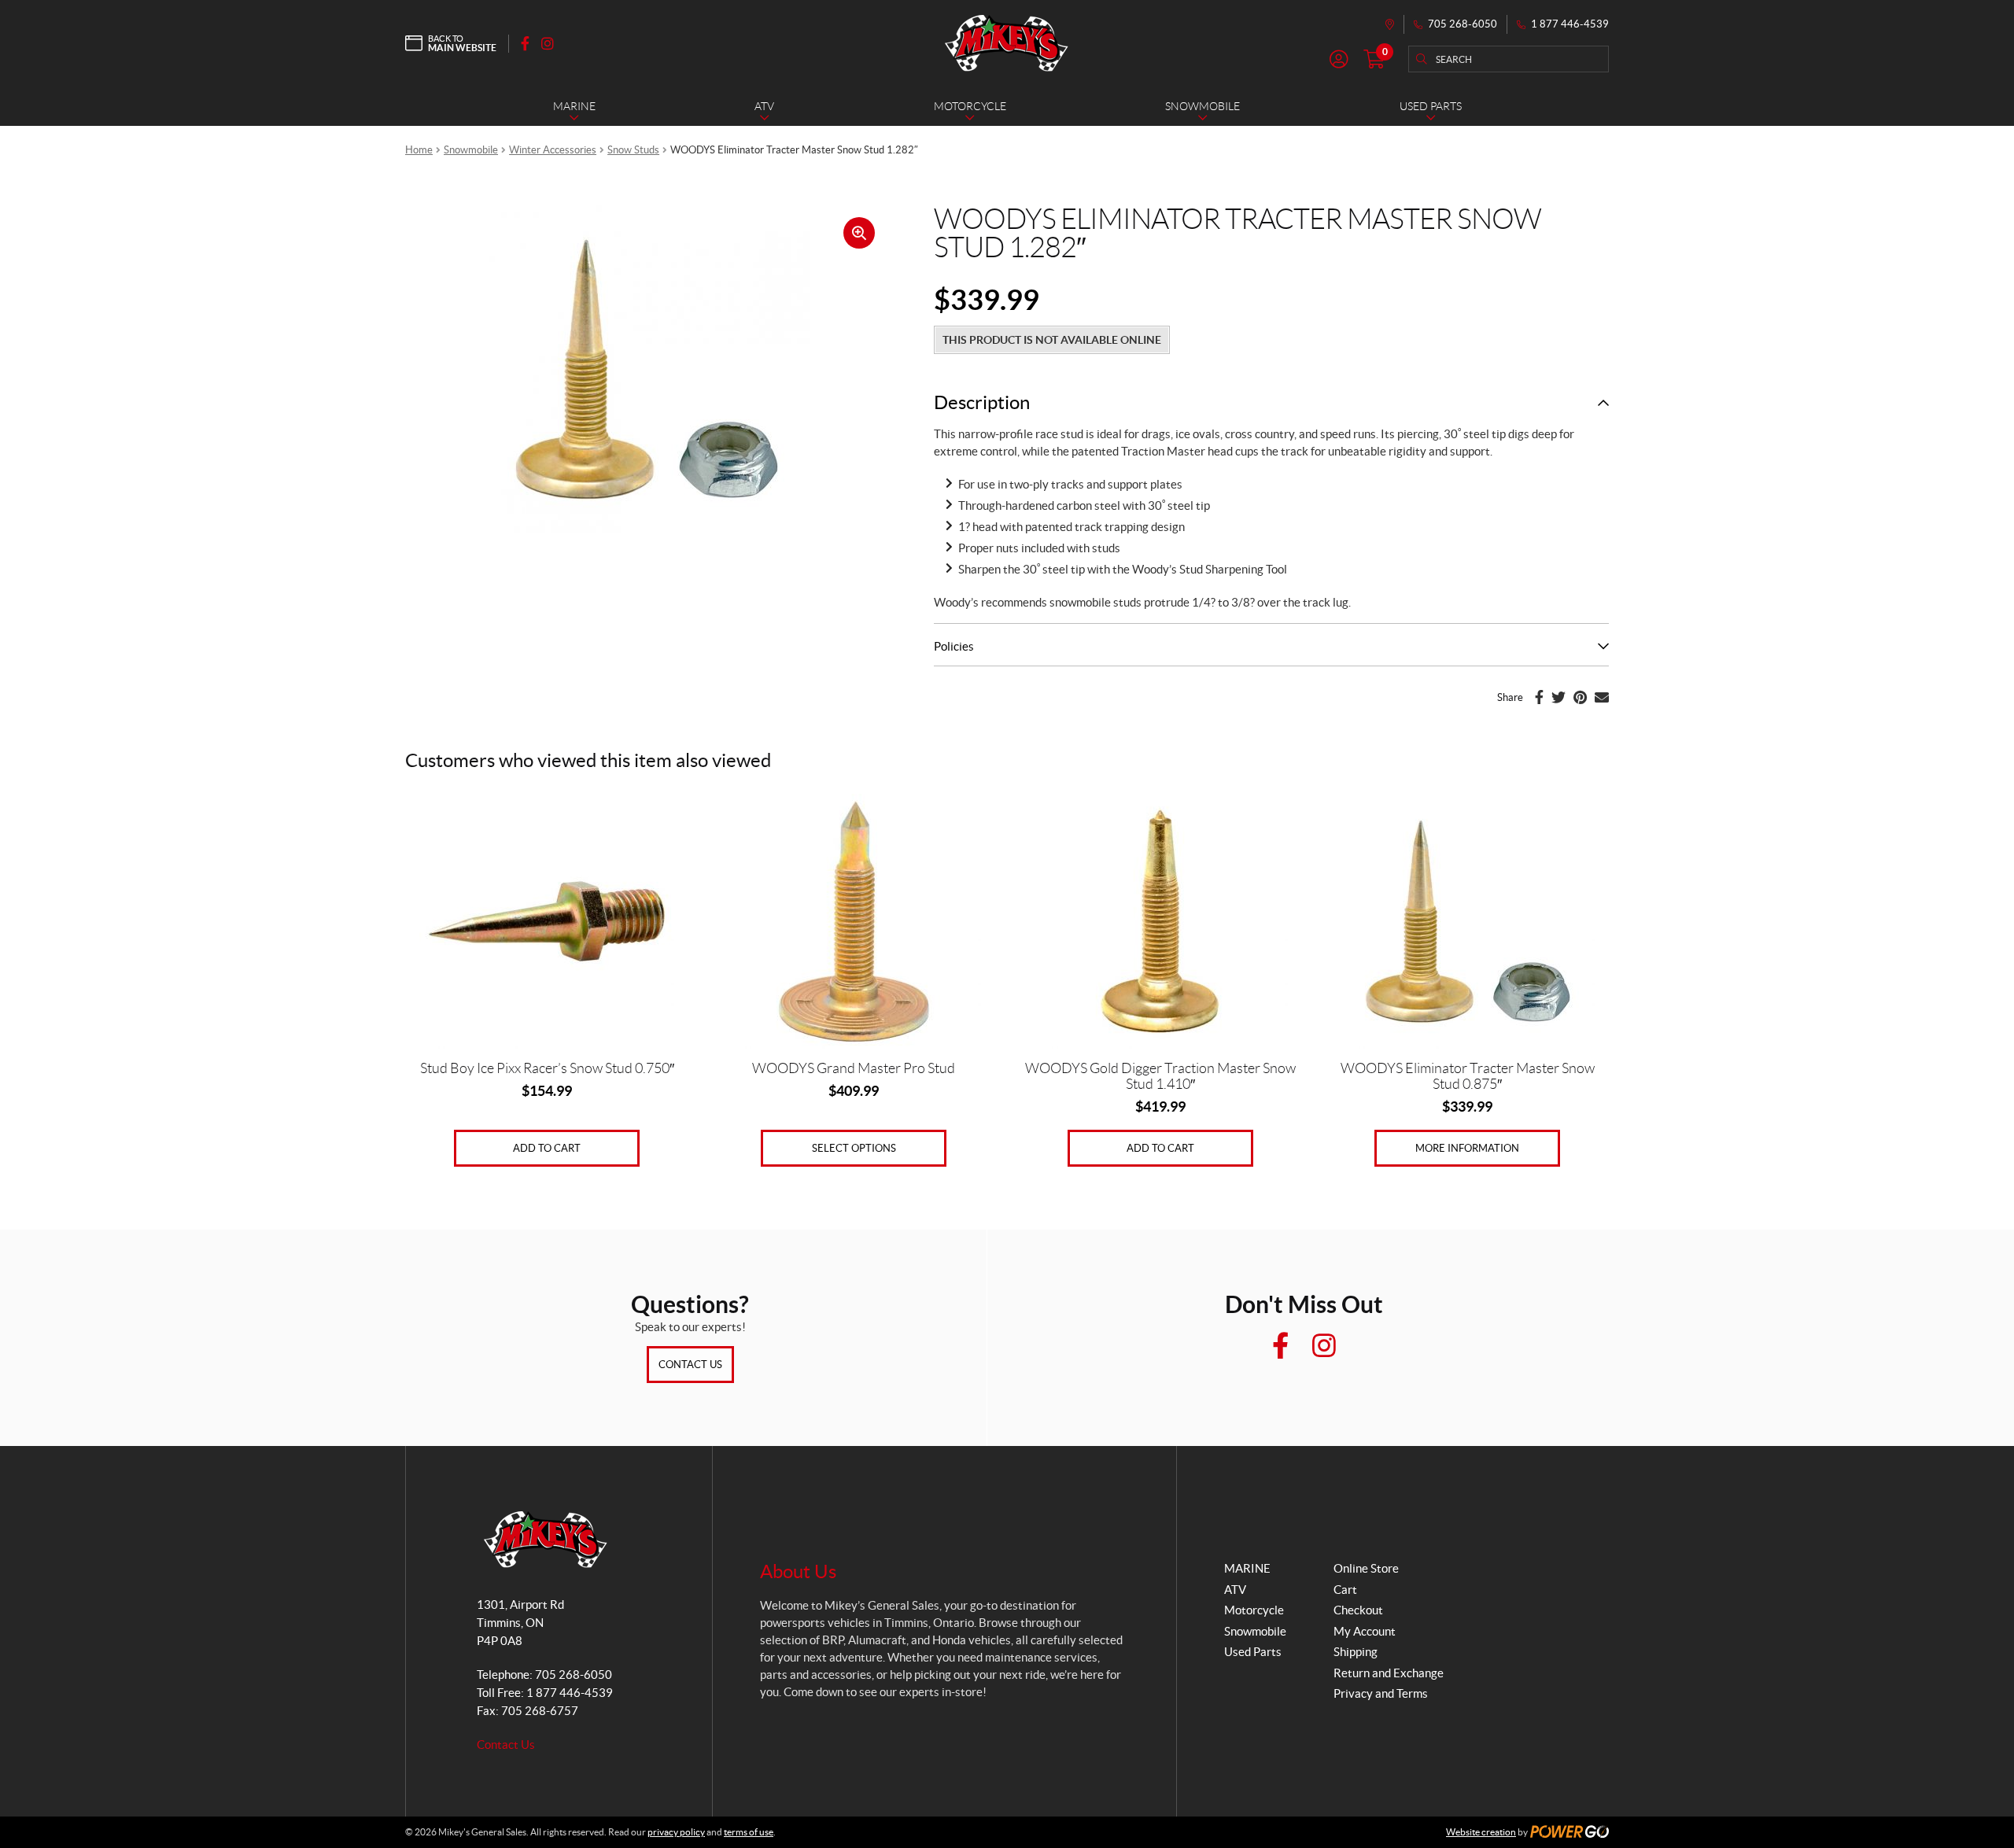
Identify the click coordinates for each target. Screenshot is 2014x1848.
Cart (1345, 1590)
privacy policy (676, 1832)
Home (419, 150)
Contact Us (690, 1365)
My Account (1365, 1631)
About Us (798, 1571)
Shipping (1356, 1652)
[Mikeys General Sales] (1007, 43)
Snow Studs (633, 150)
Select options (854, 1148)
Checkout (1358, 1610)
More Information (1467, 1148)
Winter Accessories (553, 150)
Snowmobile (471, 150)
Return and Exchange (1389, 1673)
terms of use (749, 1832)
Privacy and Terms (1381, 1693)
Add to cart (547, 1148)
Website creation (1481, 1832)
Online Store (1366, 1568)
